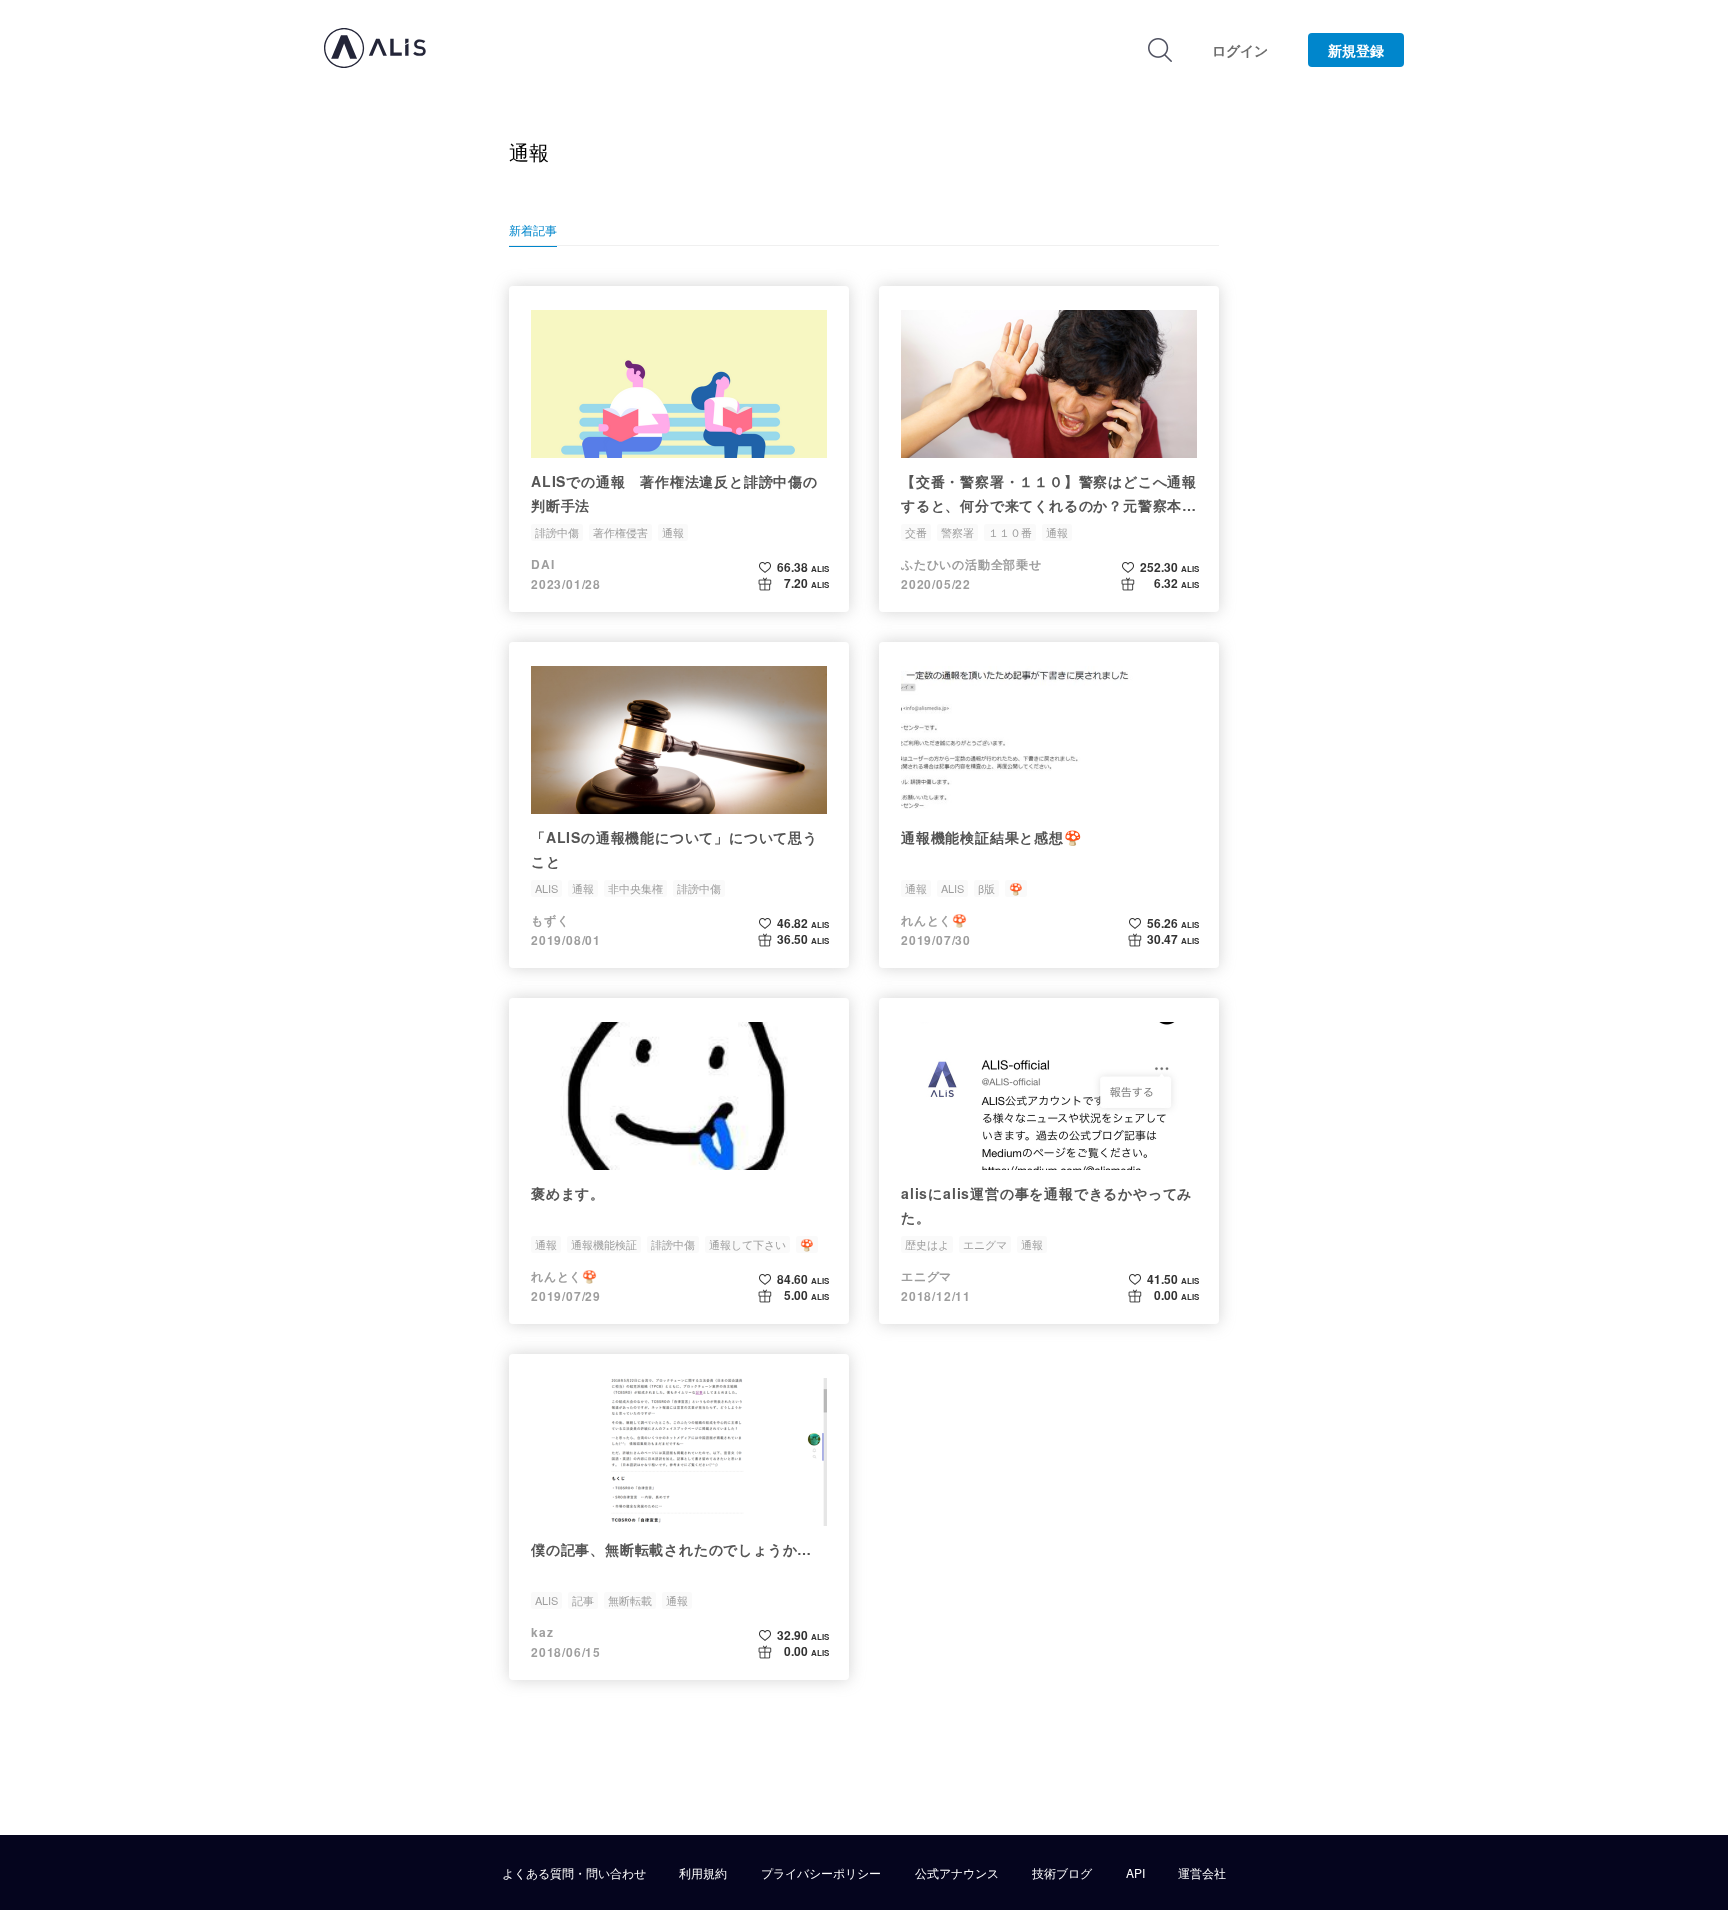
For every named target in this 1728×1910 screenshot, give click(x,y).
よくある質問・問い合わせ (574, 1873)
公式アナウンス (957, 1873)
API (1135, 1873)
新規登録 (1356, 50)
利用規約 (703, 1873)
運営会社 (1202, 1873)
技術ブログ (1062, 1873)
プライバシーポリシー (821, 1873)
